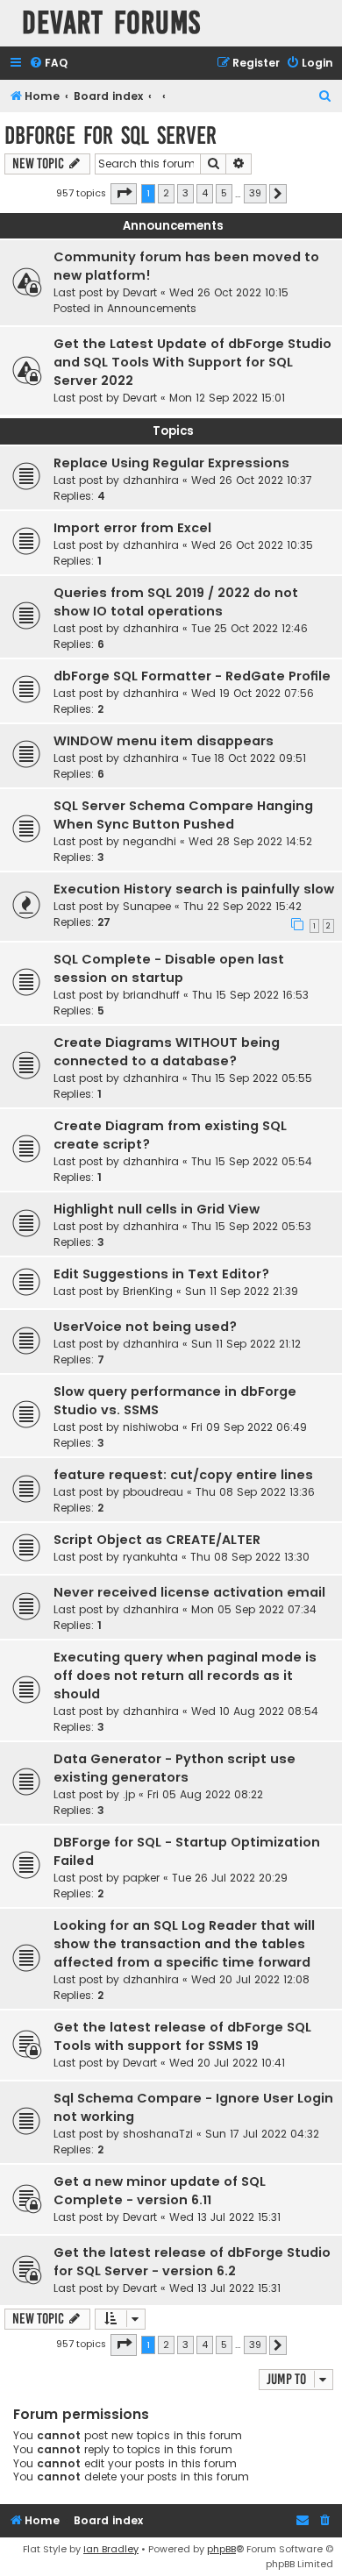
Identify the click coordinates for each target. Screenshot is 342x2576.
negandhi (150, 841)
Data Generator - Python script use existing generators (175, 1768)
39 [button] (255, 193)
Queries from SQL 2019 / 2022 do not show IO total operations (176, 602)
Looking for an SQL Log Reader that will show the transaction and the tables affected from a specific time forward (184, 1944)
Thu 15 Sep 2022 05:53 (251, 1226)
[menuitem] (48, 64)
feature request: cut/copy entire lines (183, 1475)
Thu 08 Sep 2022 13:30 (250, 1557)
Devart (140, 292)
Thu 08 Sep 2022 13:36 (255, 1492)
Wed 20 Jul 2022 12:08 (250, 1979)
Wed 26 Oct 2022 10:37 (252, 480)
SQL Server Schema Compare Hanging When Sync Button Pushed (183, 815)
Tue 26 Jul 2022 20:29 (230, 1878)
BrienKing (148, 1291)
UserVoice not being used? (145, 1327)
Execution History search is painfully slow (194, 889)
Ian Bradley (111, 2549)
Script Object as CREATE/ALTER (157, 1540)
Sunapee (147, 906)
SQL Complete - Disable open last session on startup (169, 968)
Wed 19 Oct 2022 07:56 (253, 693)
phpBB (221, 2549)
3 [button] (185, 193)
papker (141, 1878)
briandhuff (151, 995)
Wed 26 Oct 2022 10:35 (252, 545)
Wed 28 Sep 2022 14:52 (250, 841)
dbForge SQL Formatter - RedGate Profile (192, 676)
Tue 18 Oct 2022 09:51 (249, 758)
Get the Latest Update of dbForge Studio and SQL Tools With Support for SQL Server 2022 (192, 362)
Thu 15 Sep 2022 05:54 (252, 1161)
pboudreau (153, 1492)
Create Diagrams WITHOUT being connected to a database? (167, 1052)
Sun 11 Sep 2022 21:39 (242, 1291)
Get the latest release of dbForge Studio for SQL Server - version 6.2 (192, 2262)
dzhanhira (151, 480)
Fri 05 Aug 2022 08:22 (205, 1794)
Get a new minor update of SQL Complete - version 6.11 (160, 2191)
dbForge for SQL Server (110, 135)
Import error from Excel (132, 528)
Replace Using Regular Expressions (171, 463)
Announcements (152, 308)
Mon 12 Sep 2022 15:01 (227, 398)
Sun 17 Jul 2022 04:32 (262, 2134)
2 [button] (166, 193)
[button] (124, 194)
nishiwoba (151, 1427)
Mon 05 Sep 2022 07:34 (254, 1609)
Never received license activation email (189, 1592)
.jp (129, 1794)
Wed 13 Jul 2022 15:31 (225, 2217)
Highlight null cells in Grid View (157, 1209)
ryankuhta (150, 1557)
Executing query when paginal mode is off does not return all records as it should (185, 1676)
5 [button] (224, 193)
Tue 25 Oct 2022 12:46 (249, 628)
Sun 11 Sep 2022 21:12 (246, 1344)
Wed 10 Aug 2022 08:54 (255, 1711)
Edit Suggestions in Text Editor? (161, 1274)
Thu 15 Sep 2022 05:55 (252, 1078)
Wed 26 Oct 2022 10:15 (229, 292)
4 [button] (205, 193)
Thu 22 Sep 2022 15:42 (242, 906)
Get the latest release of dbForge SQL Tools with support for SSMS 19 (182, 2036)
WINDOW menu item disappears (164, 741)
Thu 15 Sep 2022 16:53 (250, 995)
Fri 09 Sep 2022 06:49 (249, 1427)
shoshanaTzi (158, 2134)
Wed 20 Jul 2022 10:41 (227, 2063)
